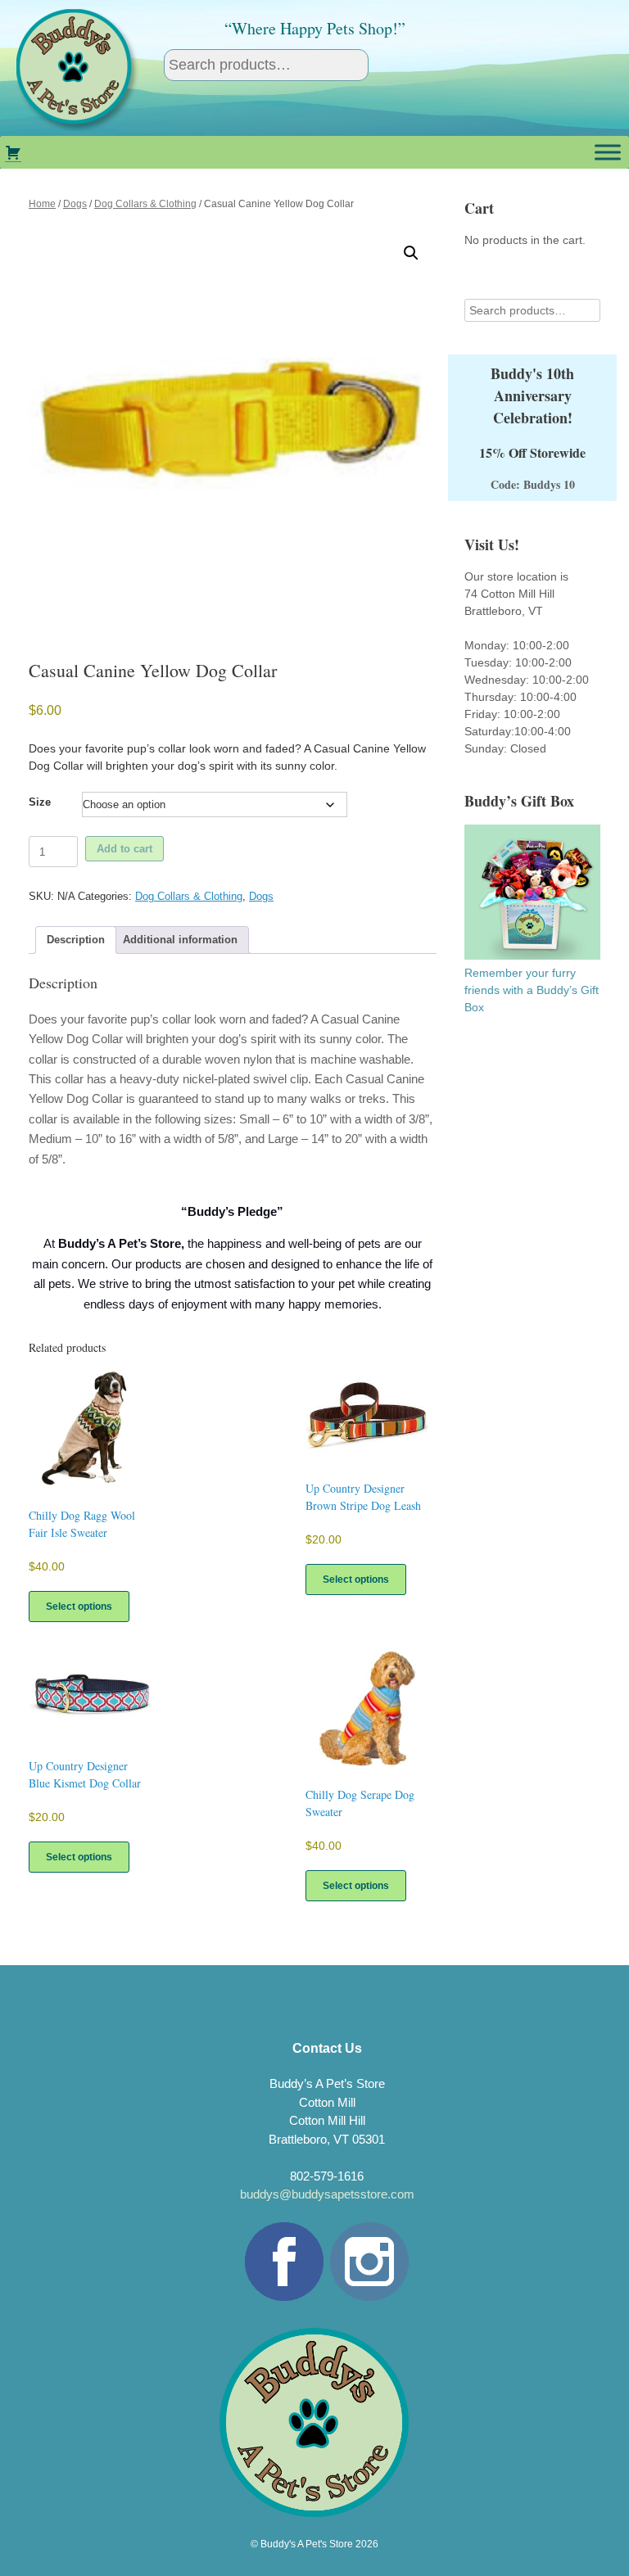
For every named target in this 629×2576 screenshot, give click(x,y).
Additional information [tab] (180, 940)
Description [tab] (76, 940)
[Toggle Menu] (608, 152)
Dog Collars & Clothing (145, 204)
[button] (411, 253)
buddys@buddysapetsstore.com (327, 2194)
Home (42, 204)
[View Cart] (13, 152)
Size (40, 802)
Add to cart (124, 849)
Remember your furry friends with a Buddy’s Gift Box (532, 990)
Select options (79, 1607)
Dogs (75, 204)
